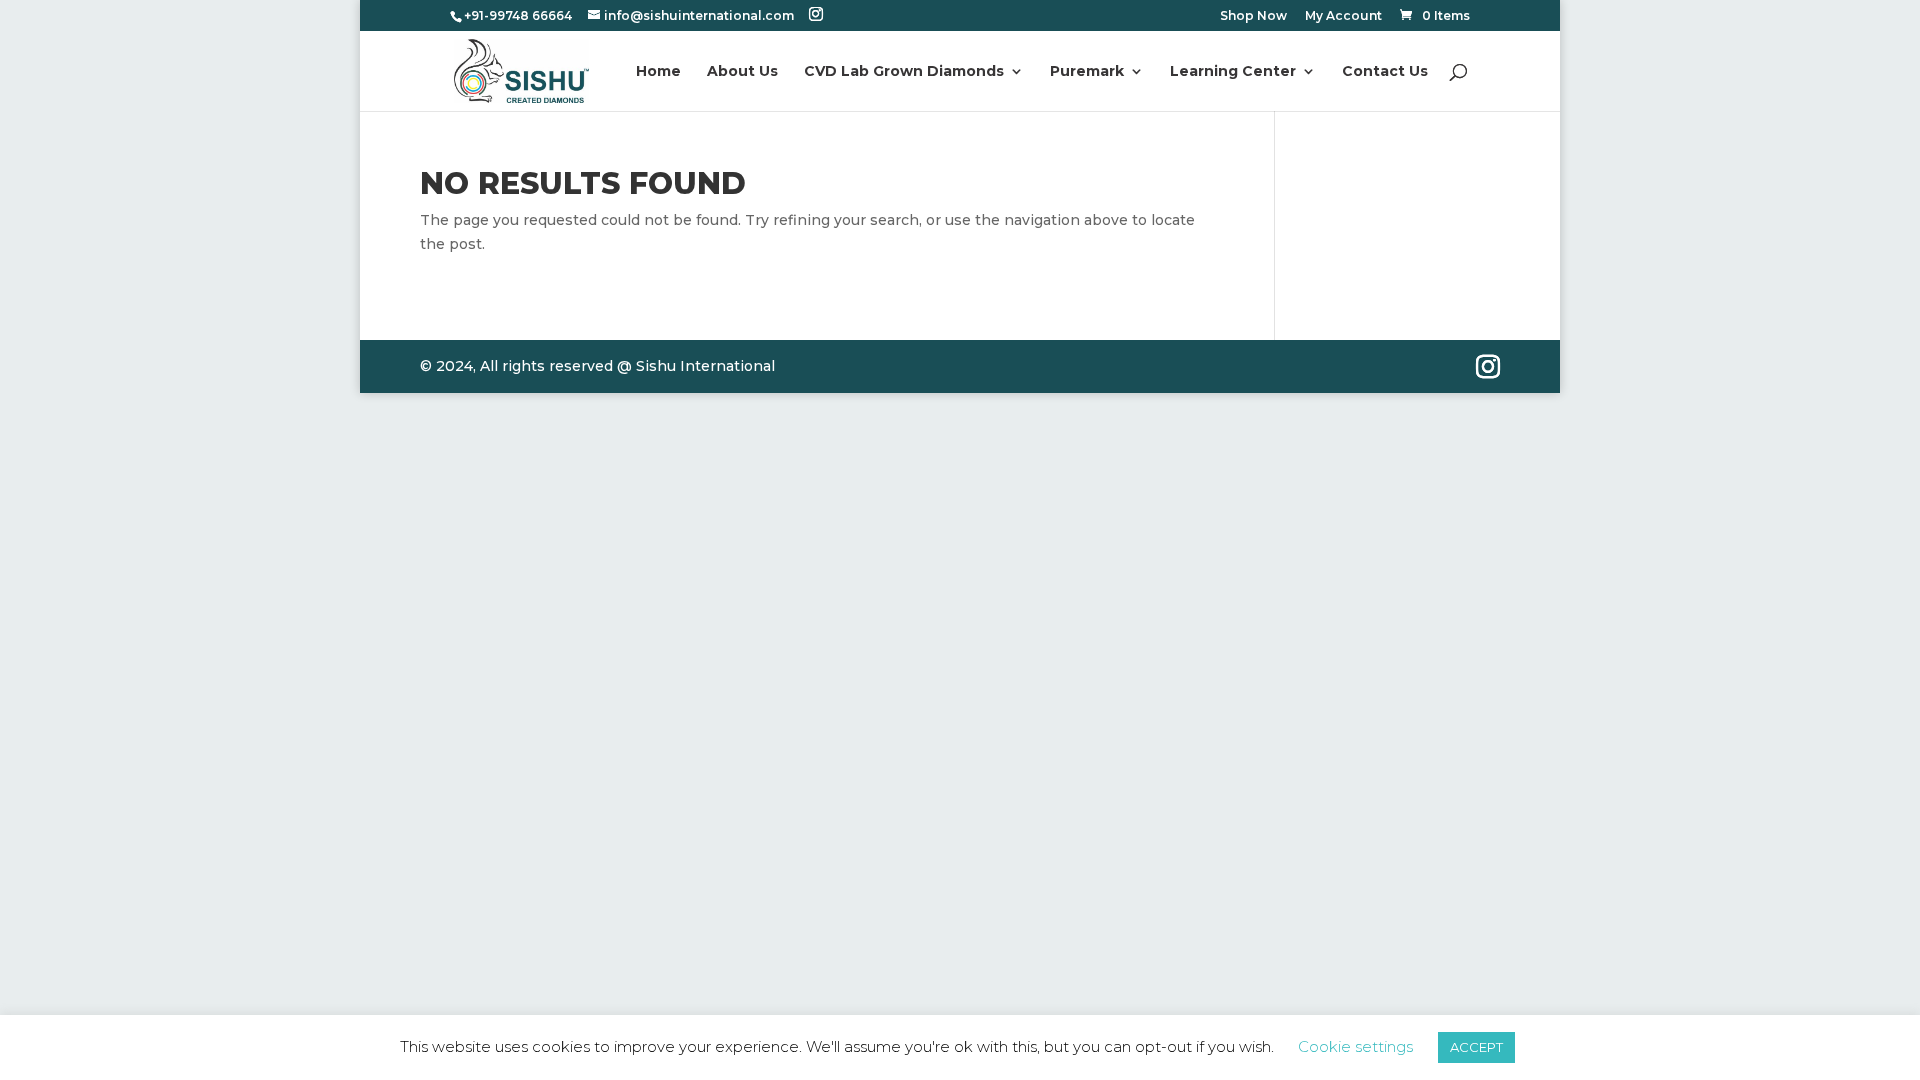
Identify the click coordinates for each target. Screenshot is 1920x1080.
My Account (1343, 16)
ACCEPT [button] (1476, 1047)
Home (658, 72)
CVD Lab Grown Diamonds (904, 72)
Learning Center (1233, 72)
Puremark (1087, 72)
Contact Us (1385, 72)
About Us (742, 72)
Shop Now (1253, 16)
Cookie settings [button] (1355, 1046)
